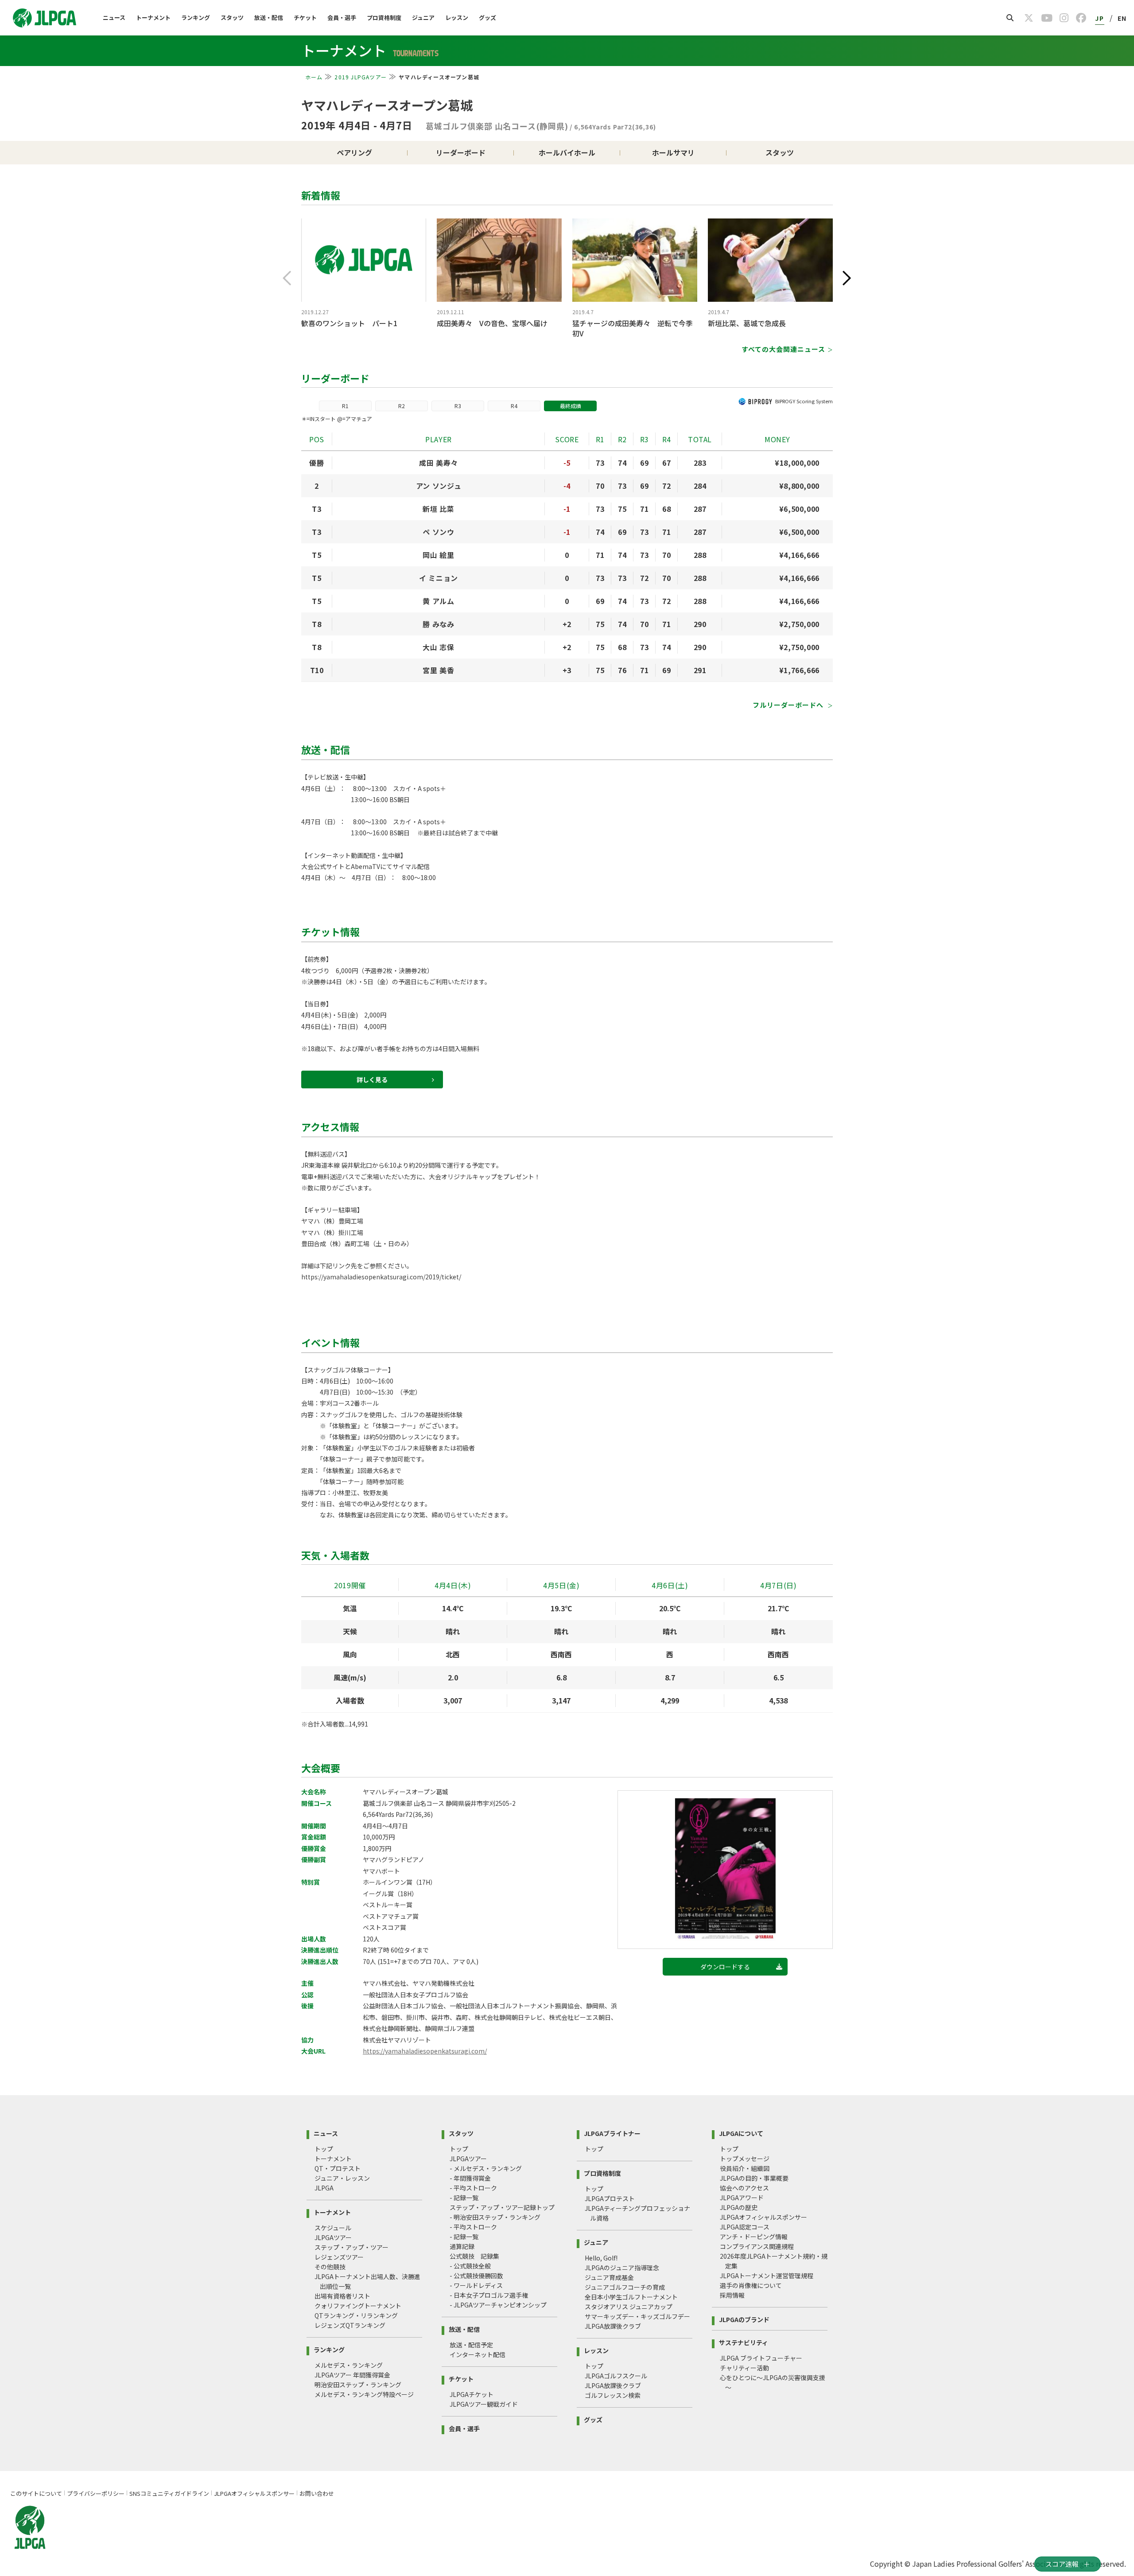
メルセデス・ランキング (349, 2365)
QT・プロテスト (338, 2168)
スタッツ (232, 18)
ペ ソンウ (438, 532)
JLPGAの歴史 (739, 2207)
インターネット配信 (478, 2354)
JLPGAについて (741, 2133)
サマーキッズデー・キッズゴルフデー (637, 2316)
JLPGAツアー (333, 2237)
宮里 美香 (438, 670)
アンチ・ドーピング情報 (754, 2237)
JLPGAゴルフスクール (616, 2376)
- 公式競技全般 (470, 2266)
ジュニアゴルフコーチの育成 (625, 2287)
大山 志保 (438, 647)
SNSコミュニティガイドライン (169, 2493)
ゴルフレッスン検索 (613, 2395)
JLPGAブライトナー (612, 2133)
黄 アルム (438, 601)
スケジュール (333, 2228)
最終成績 (571, 406)
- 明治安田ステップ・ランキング (495, 2217)
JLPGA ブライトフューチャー (761, 2358)
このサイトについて (36, 2493)
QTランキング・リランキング (356, 2315)
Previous (287, 278)
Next (847, 278)
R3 (458, 406)
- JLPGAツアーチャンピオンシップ (498, 2305)
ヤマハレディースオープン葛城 (387, 105)
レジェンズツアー (339, 2257)
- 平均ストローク (473, 2188)
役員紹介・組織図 (745, 2168)
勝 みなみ (438, 624)
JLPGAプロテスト (610, 2198)
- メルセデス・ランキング (486, 2168)
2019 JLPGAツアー (361, 77)
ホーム (314, 77)
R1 (345, 406)
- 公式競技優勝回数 (476, 2276)
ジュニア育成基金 (609, 2277)
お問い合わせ (317, 2493)
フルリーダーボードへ (789, 705)
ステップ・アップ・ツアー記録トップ (502, 2207)
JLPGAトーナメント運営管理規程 (767, 2276)
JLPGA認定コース (745, 2227)
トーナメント (153, 18)
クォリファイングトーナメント (358, 2306)
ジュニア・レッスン (342, 2178)
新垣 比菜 (438, 509)
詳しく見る (372, 1080)
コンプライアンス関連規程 (757, 2246)
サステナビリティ (744, 2342)
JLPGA (324, 2188)
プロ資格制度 (384, 18)
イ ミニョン (439, 578)
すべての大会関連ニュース (783, 349)
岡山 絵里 (438, 555)
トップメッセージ (745, 2159)
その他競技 (330, 2267)
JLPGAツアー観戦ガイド (484, 2404)
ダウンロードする (725, 1967)
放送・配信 (269, 18)
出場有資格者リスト (342, 2296)
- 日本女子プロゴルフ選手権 (489, 2295)
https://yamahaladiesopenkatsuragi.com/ (425, 2051)
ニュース (114, 18)
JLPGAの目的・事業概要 (754, 2178)
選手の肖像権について (751, 2285)
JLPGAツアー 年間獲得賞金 (352, 2375)
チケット (305, 18)
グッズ (487, 18)
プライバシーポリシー (96, 2493)
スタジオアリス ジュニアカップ (629, 2307)
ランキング (196, 18)
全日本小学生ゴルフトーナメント (631, 2297)
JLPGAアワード (742, 2198)
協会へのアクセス (744, 2188)
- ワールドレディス (476, 2285)
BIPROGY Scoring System (804, 401)
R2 (402, 406)
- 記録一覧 (464, 2198)
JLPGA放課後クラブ (613, 2326)
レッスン (457, 18)
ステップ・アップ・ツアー (351, 2247)
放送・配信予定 (471, 2345)
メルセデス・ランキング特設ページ (364, 2394)
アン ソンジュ (439, 486)
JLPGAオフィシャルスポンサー (763, 2217)
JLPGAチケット (472, 2394)
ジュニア (423, 18)
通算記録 (462, 2246)
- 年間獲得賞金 (470, 2178)
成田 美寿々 (439, 463)
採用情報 (732, 2295)
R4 (514, 406)
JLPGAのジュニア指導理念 (622, 2268)
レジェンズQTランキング (350, 2325)
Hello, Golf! (601, 2258)
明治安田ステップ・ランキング (358, 2385)
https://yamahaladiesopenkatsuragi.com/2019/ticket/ (381, 1277)
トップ (324, 2149)
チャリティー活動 (744, 2368)
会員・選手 (342, 18)
